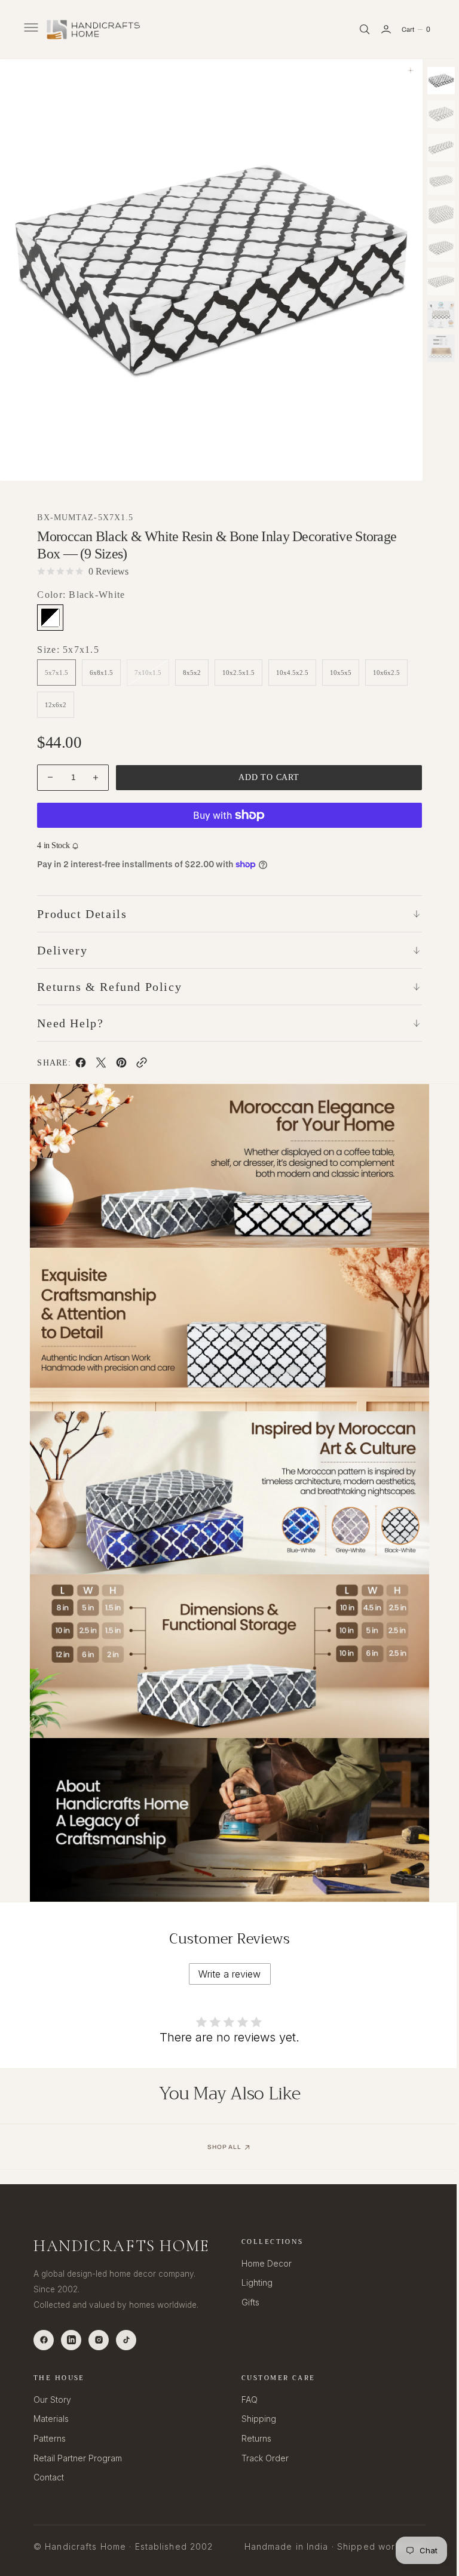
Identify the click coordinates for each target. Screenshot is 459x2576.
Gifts (246, 2302)
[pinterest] (121, 1065)
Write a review (225, 1955)
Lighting (253, 2282)
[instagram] (99, 2339)
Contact (49, 2477)
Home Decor (262, 2263)
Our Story (52, 2399)
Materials (51, 2419)
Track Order (261, 2457)
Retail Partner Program (78, 2457)
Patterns (50, 2438)
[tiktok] (126, 2339)
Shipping (255, 2419)
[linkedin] (71, 2339)
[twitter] (100, 1065)
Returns (252, 2438)
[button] (30, 29)
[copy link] (141, 1065)
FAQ (245, 2399)
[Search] (356, 29)
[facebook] (80, 1065)
